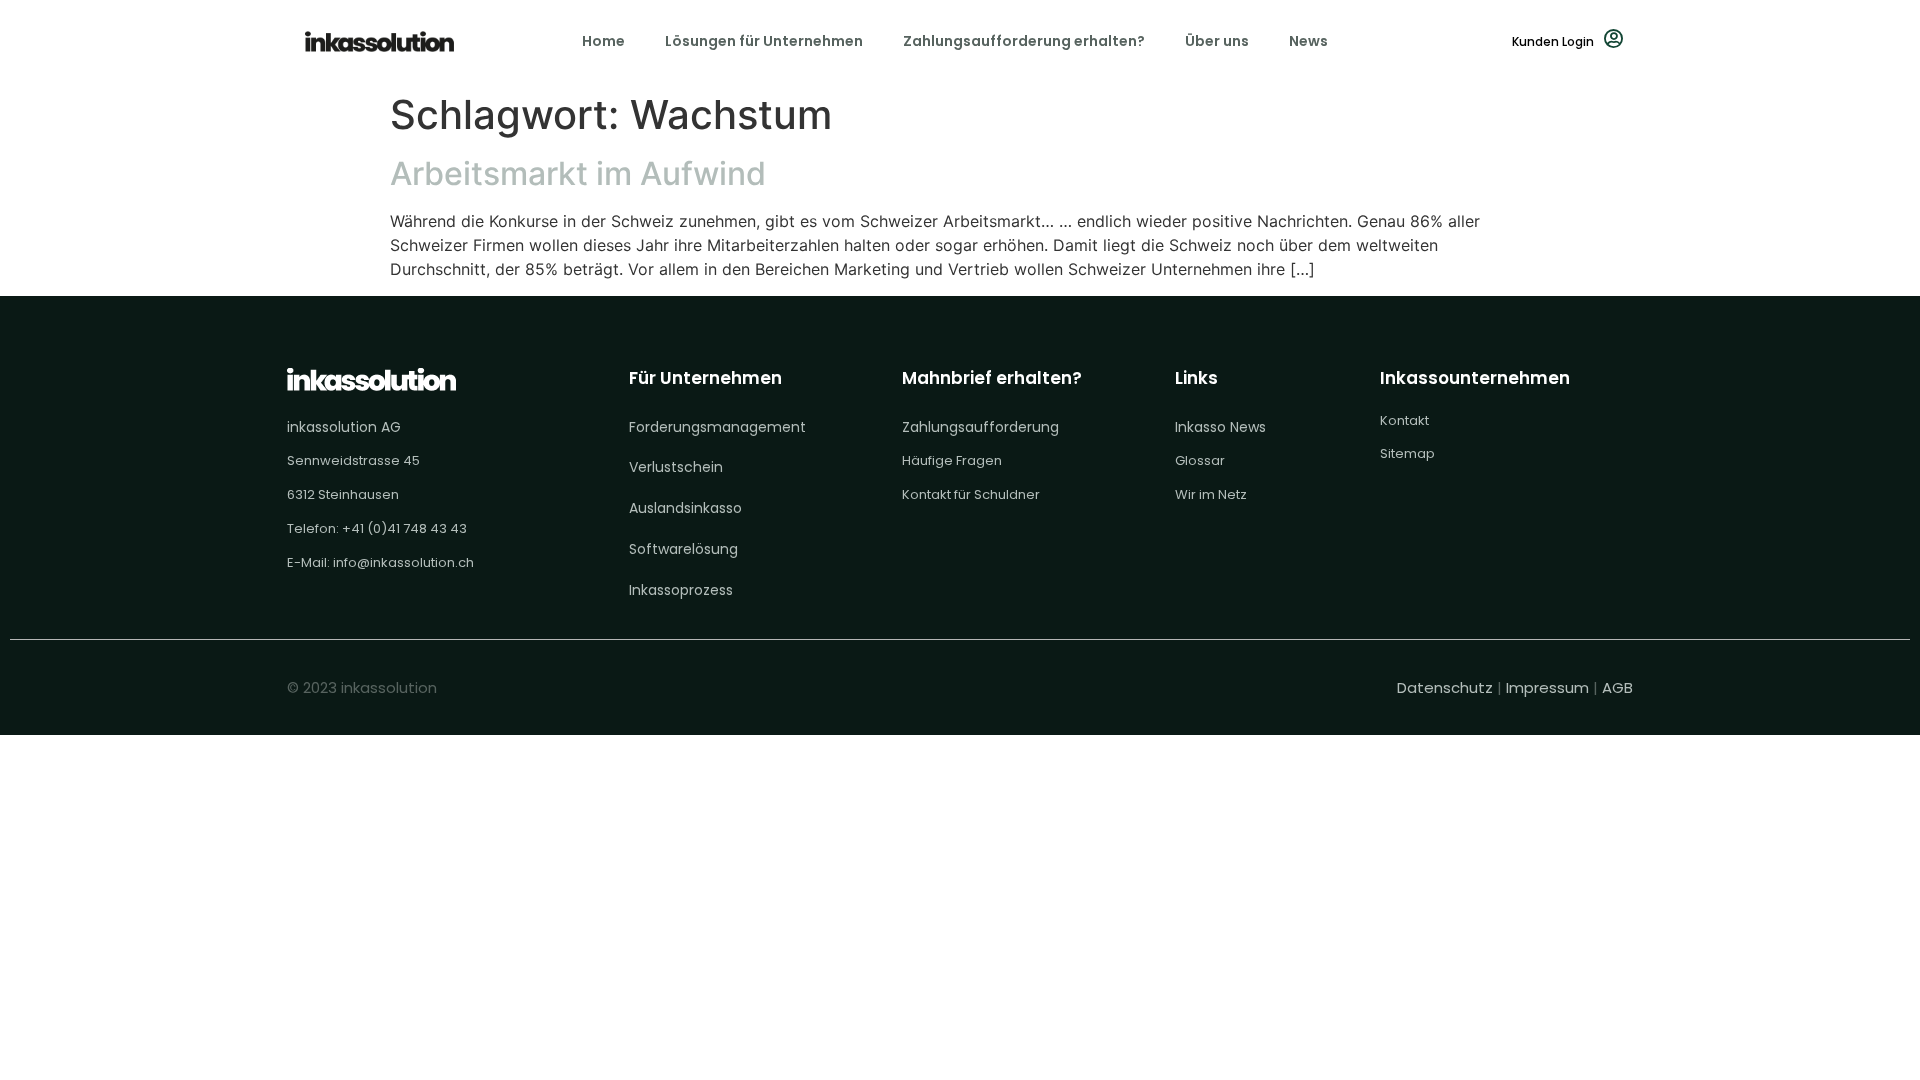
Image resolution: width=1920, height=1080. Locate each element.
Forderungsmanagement (717, 427)
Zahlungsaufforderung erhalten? (1024, 41)
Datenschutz (1447, 687)
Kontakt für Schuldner (971, 494)
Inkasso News (1220, 427)
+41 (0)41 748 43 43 (404, 528)
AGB (1617, 687)
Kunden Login (1553, 41)
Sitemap (1407, 453)
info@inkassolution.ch (403, 562)
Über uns (1217, 41)
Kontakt (1404, 420)
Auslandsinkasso (685, 508)
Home (603, 41)
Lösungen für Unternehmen (764, 41)
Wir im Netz (1211, 494)
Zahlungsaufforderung (980, 427)
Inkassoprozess (681, 590)
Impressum (1547, 687)
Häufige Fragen (952, 460)
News (1308, 41)
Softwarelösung (683, 549)
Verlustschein (676, 467)
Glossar (1200, 460)
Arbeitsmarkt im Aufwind (578, 173)
